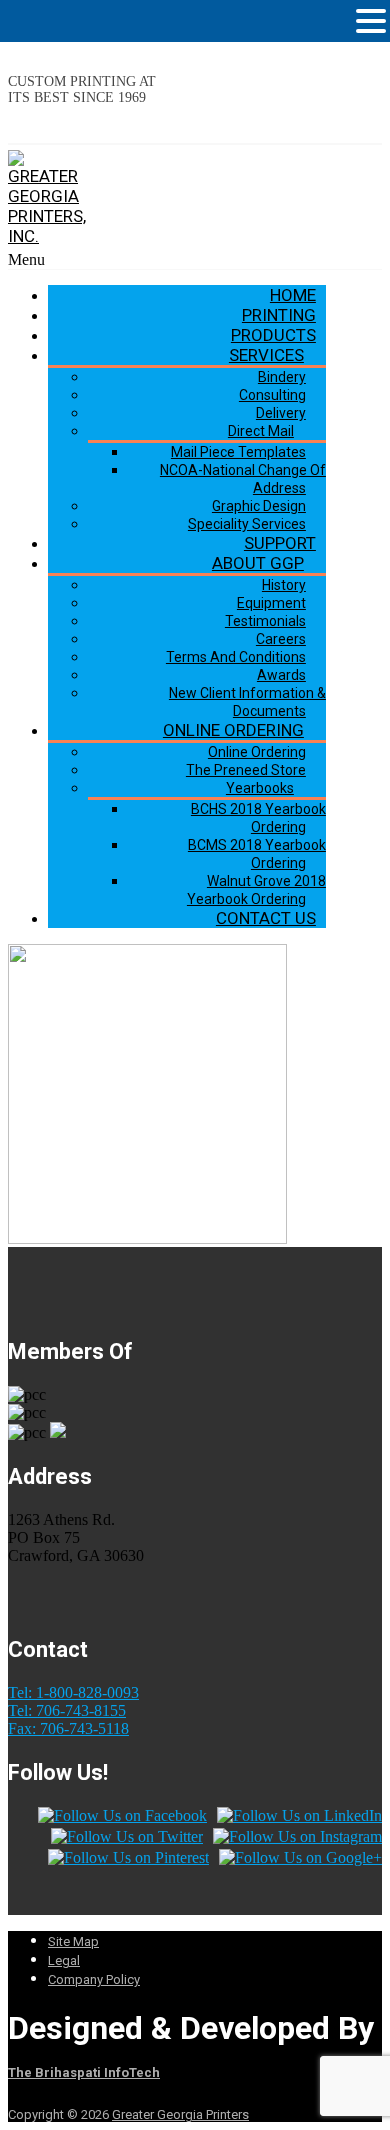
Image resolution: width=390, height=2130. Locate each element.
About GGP (258, 563)
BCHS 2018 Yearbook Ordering (258, 818)
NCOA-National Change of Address (243, 479)
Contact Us (266, 918)
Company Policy (94, 1979)
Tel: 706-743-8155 (67, 1710)
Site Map (73, 1941)
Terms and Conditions (236, 657)
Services (266, 355)
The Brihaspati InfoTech (84, 2072)
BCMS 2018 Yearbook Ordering (257, 854)
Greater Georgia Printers (180, 2114)
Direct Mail (261, 431)
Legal (64, 1960)
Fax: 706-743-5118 (68, 1728)
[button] (371, 21)
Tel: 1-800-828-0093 (73, 1692)
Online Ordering (233, 730)
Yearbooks (260, 788)
